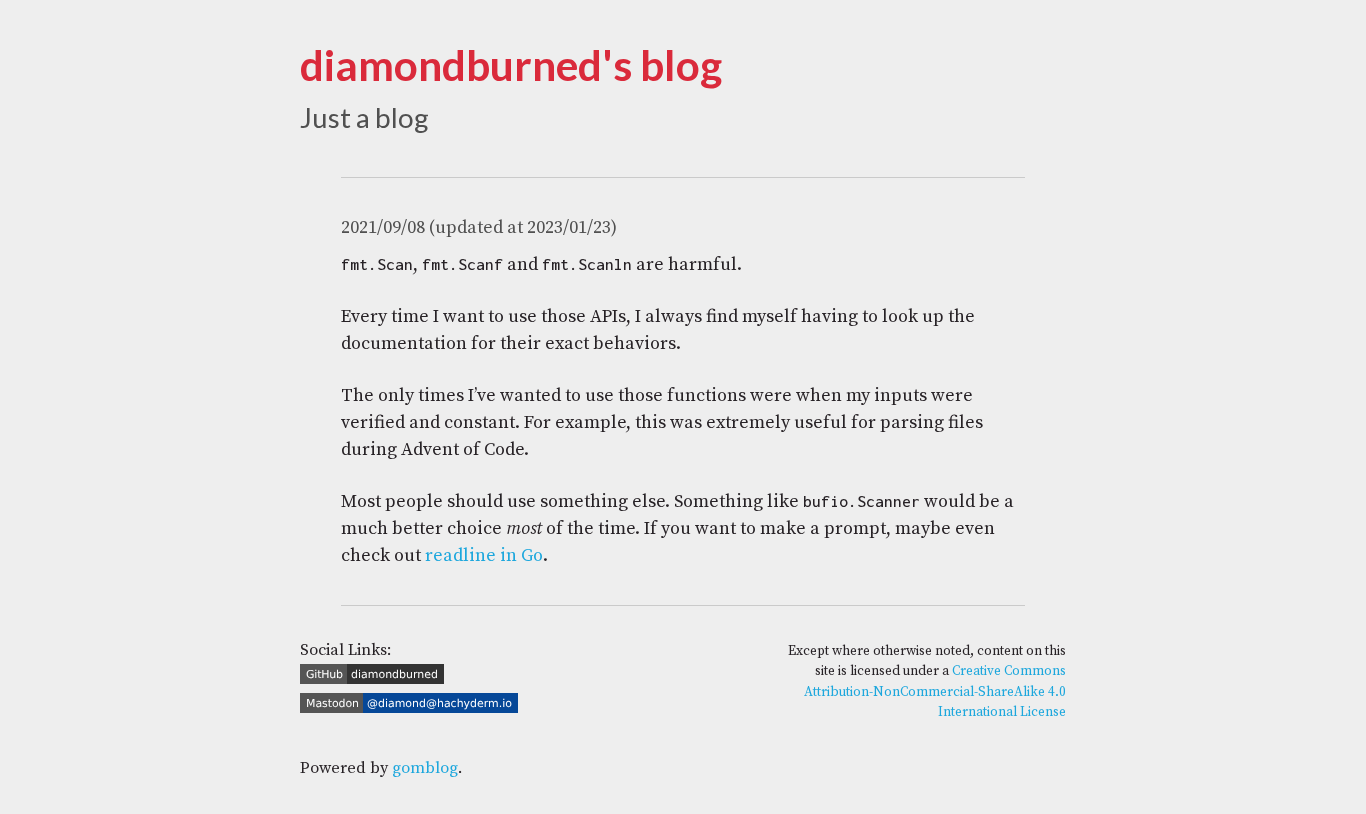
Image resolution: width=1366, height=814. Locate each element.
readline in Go (484, 555)
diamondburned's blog (511, 64)
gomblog (425, 768)
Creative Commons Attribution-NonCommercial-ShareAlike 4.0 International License (935, 692)
